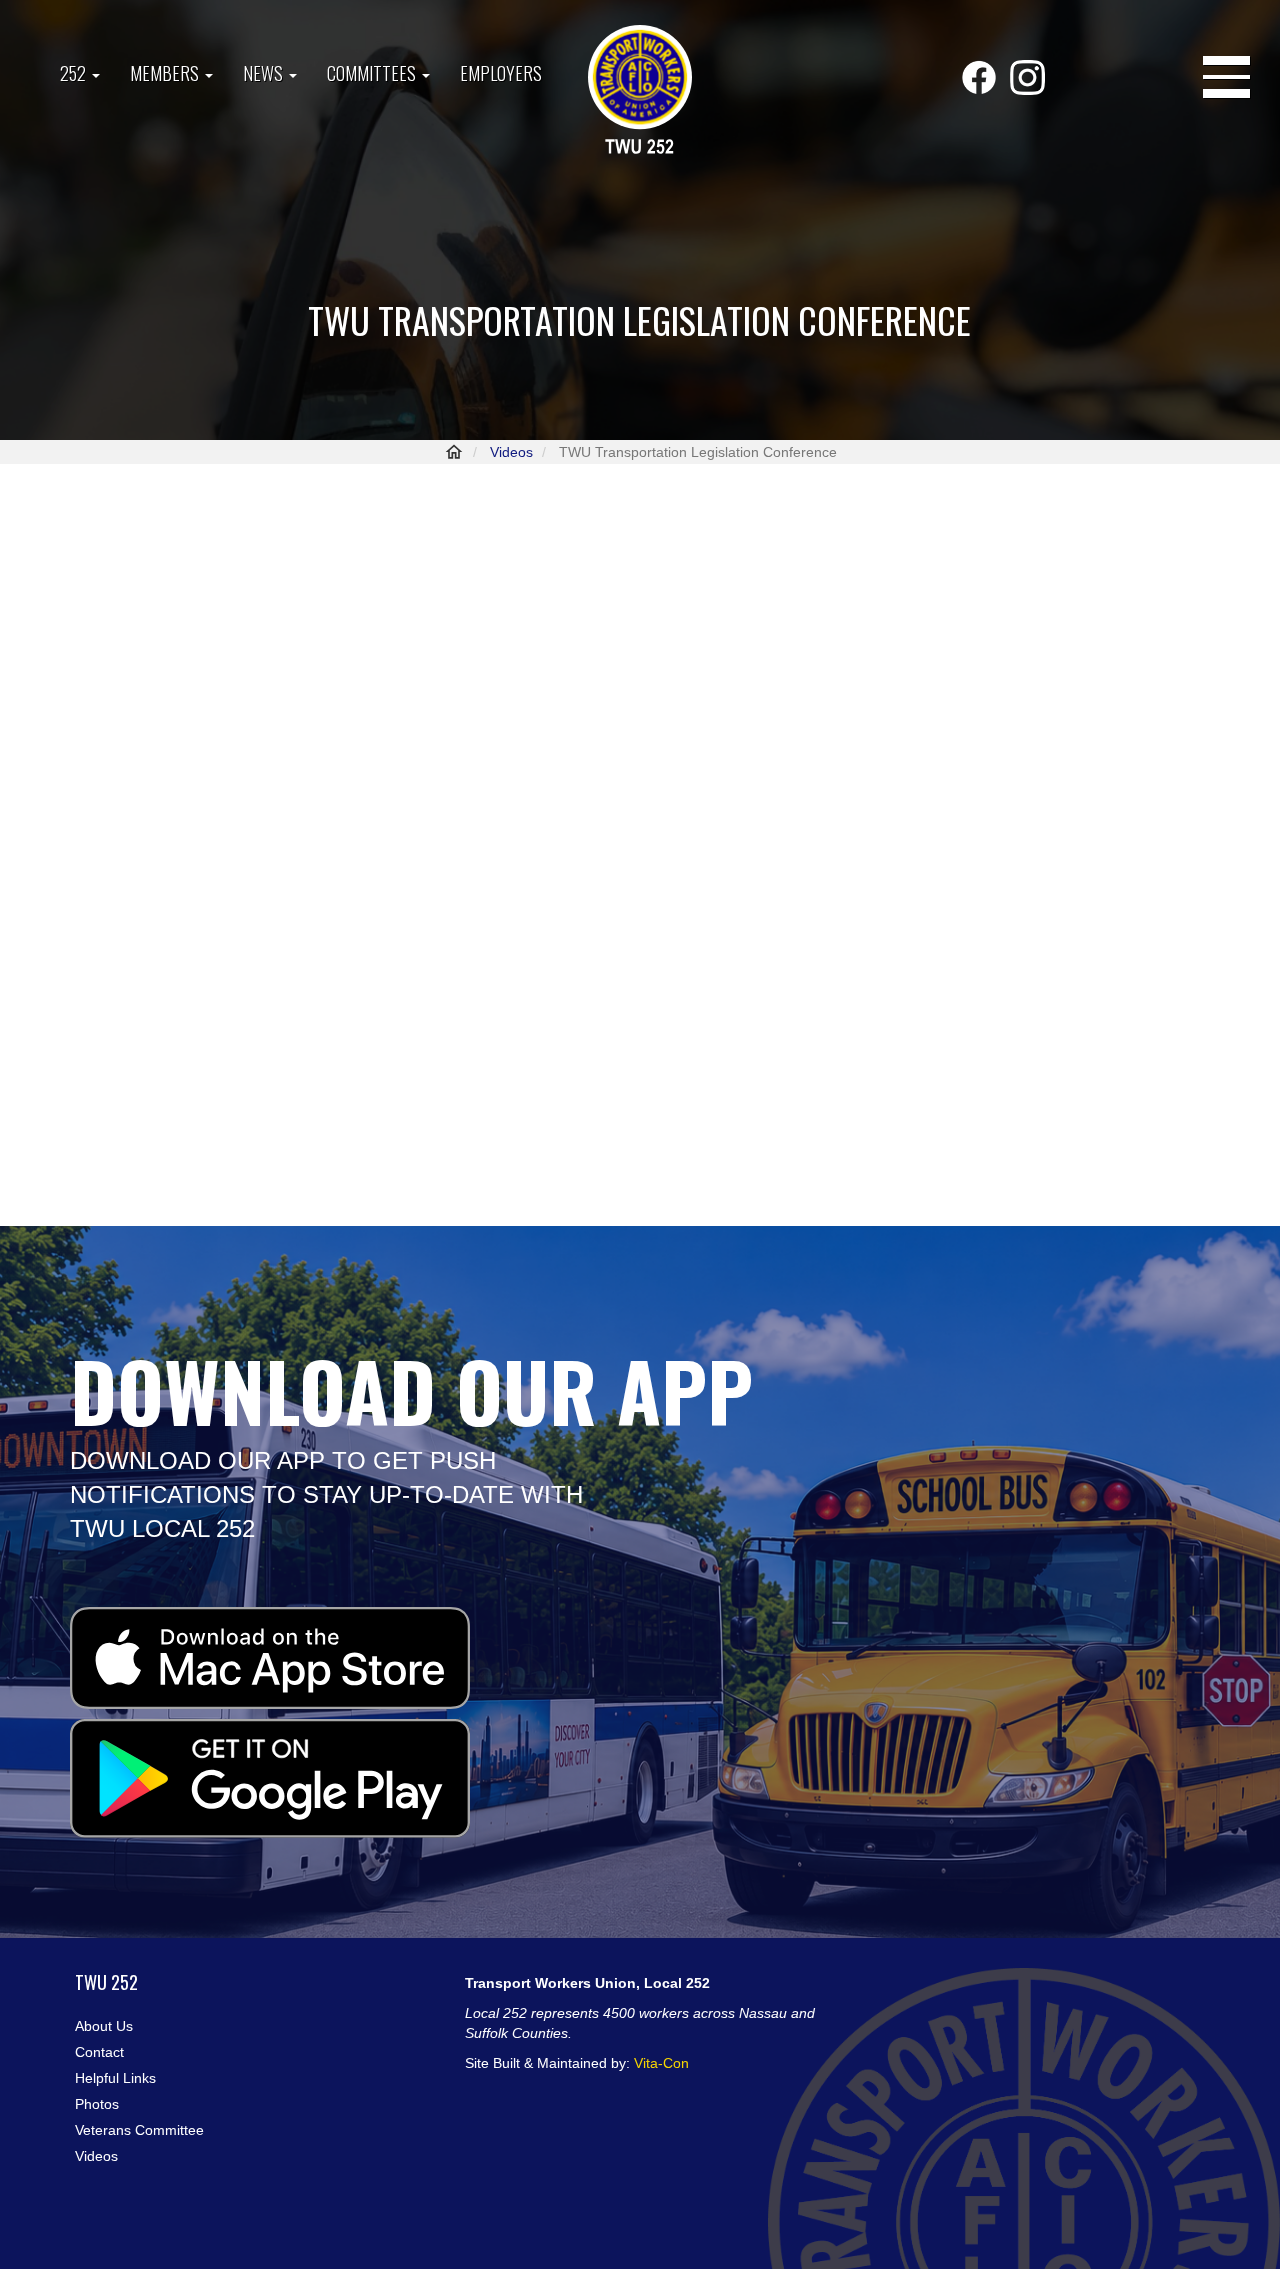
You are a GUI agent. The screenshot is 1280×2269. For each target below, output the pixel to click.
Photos (97, 2104)
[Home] (640, 91)
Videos (511, 452)
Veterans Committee (139, 2130)
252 (75, 73)
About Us (104, 2026)
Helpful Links (115, 2078)
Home (454, 452)
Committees (373, 73)
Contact (99, 2052)
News (265, 73)
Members (166, 73)
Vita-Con (661, 2063)
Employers (501, 73)
